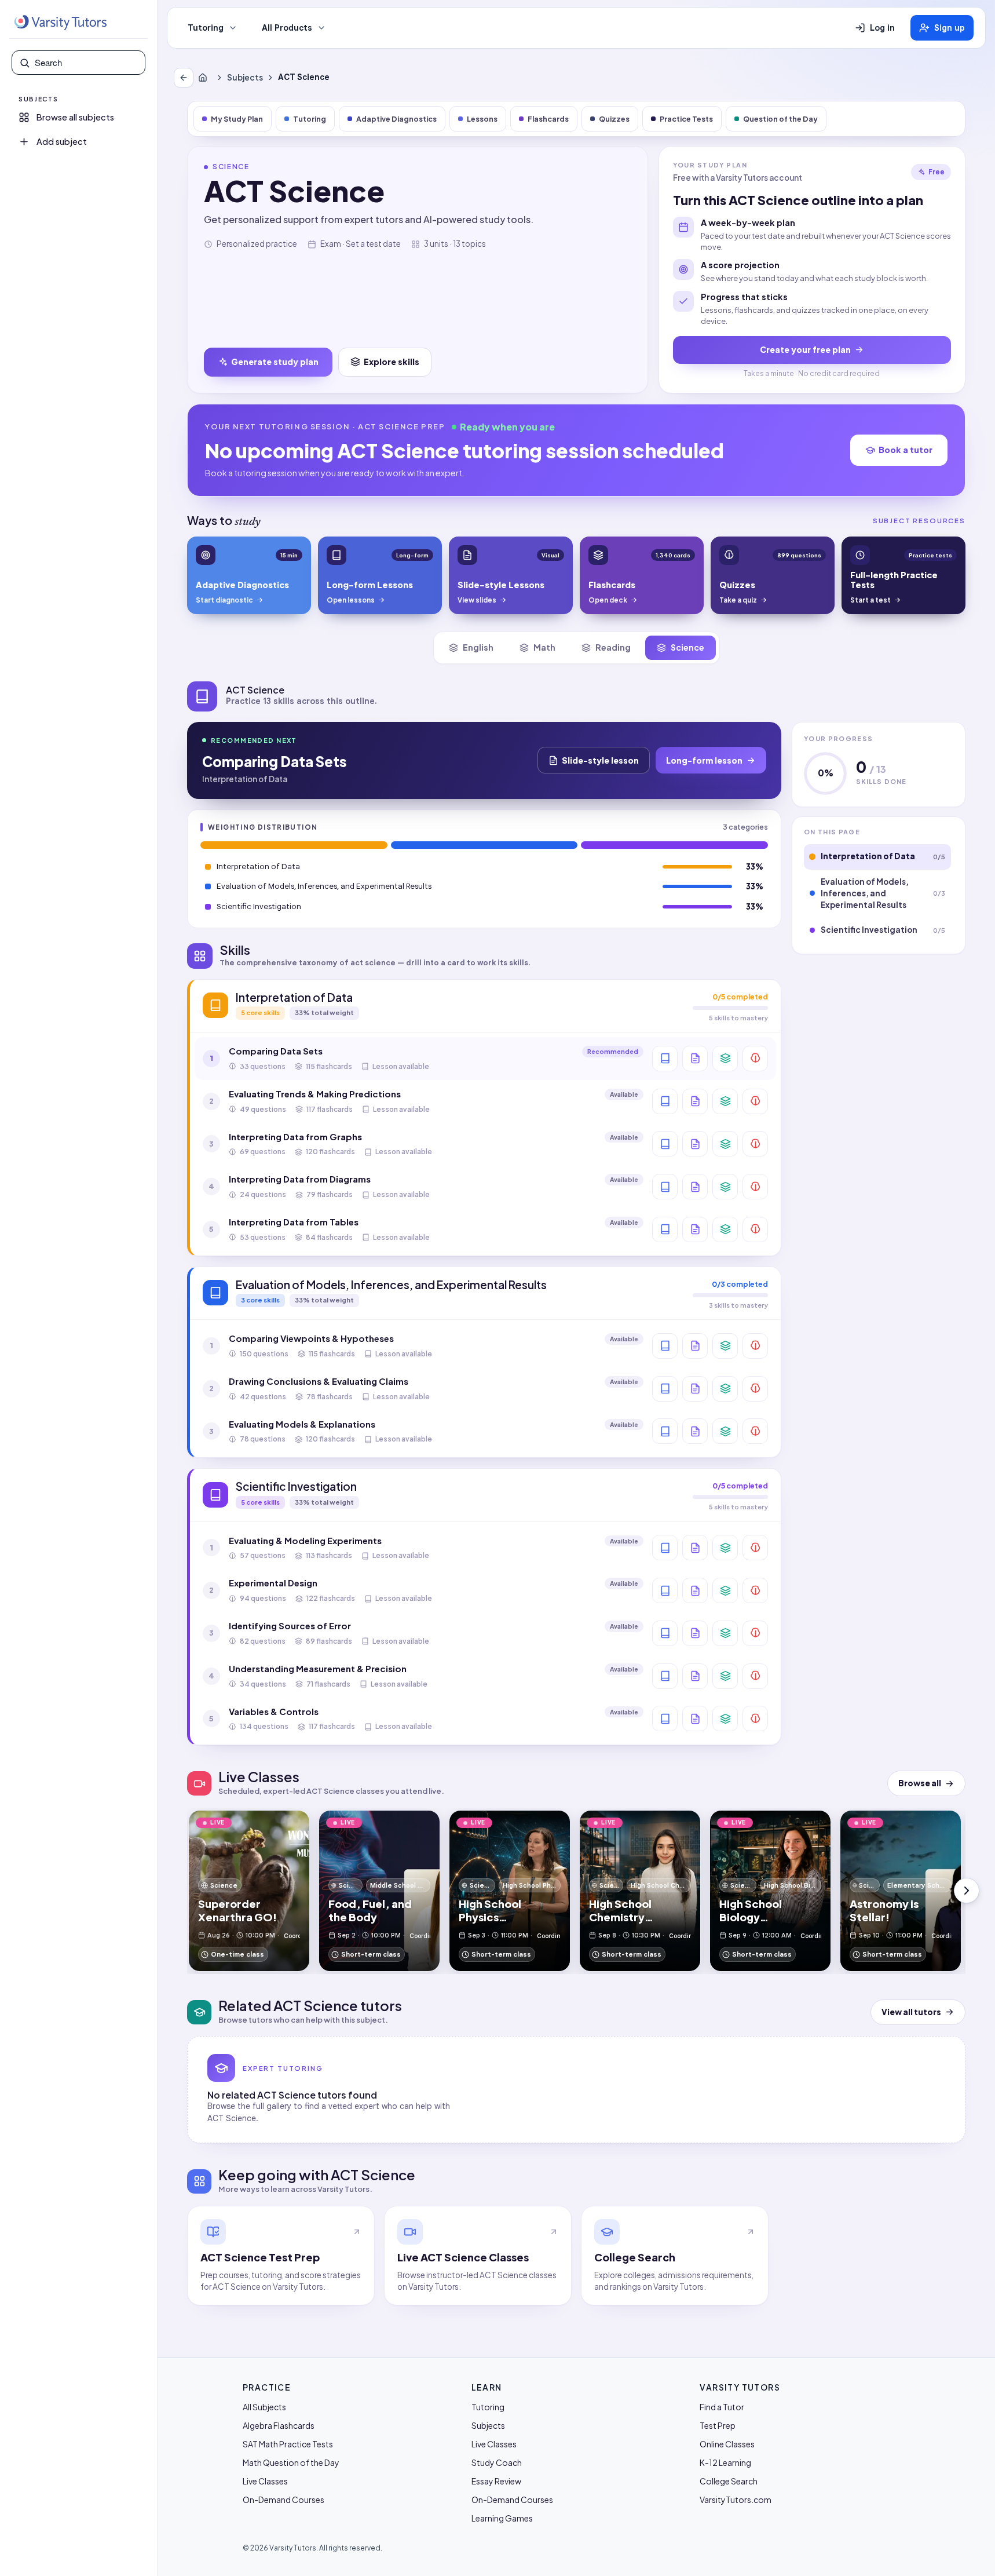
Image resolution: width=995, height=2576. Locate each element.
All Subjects (264, 2407)
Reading (613, 647)
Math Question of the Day (291, 2462)
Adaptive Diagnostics (396, 119)
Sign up (950, 28)
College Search (729, 2481)
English (478, 647)
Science (687, 647)
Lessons (482, 119)
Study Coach (497, 2462)
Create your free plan (805, 349)
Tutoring (206, 28)
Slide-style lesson (600, 760)
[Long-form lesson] (665, 1059)
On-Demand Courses (283, 2500)
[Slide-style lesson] (695, 1059)
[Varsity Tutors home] (60, 23)
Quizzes (614, 119)
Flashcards (548, 119)
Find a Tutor (722, 2407)
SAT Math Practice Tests (288, 2444)
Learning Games (502, 2518)
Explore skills (392, 362)
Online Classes (727, 2444)
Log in (882, 28)
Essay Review (496, 2481)
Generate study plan (275, 362)
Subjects (245, 77)
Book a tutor (906, 450)
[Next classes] (967, 1891)
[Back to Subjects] (184, 78)
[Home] (205, 78)
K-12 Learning (725, 2462)
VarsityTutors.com (736, 2500)
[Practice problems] (755, 1059)
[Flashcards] (725, 1059)
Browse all (920, 1783)
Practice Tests (686, 119)
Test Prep (718, 2425)
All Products (287, 28)
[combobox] (86, 63)
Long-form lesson (704, 760)
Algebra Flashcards (279, 2425)
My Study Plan (237, 119)
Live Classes (265, 2481)
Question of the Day (780, 119)
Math (544, 647)
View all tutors (911, 2012)
